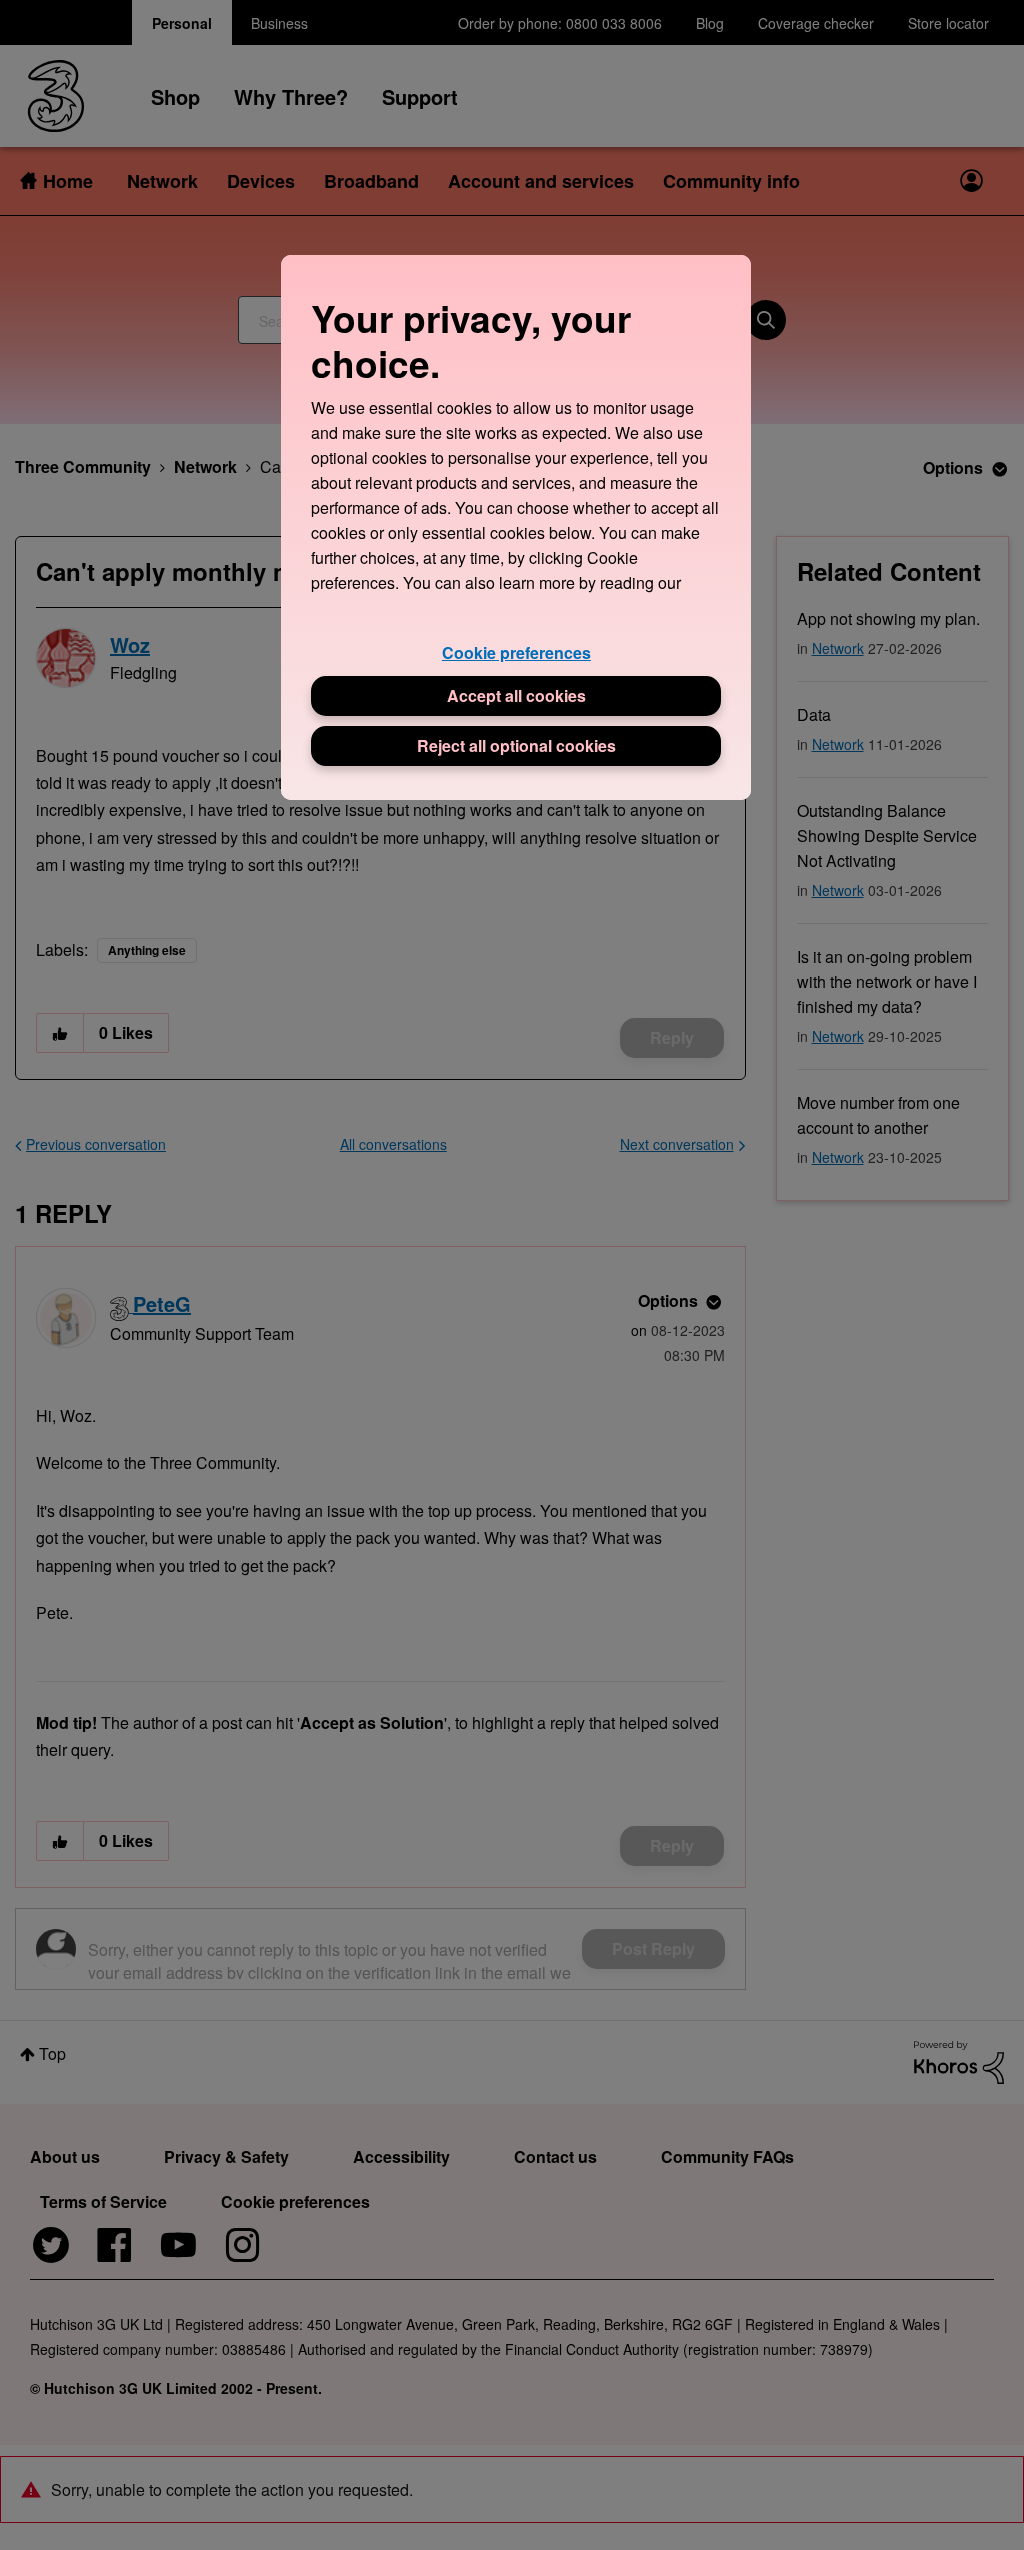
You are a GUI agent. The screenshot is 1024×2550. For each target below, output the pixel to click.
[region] (516, 527)
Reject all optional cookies (516, 745)
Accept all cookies (516, 695)
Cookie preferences (516, 652)
